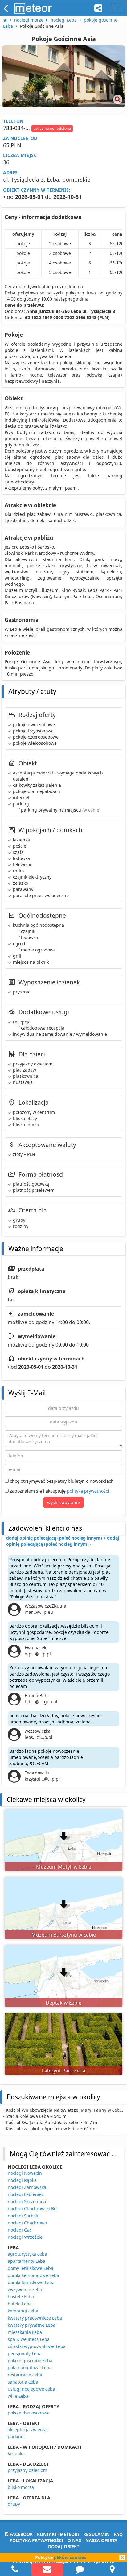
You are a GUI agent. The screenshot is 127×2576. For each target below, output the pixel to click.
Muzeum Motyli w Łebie (64, 1867)
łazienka (16, 2454)
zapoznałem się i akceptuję (59, 1491)
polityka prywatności (36, 2540)
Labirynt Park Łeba (64, 2071)
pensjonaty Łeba (25, 2353)
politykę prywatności (88, 1491)
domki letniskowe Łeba (31, 2282)
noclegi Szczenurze (28, 2201)
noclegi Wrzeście (25, 2237)
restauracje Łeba (25, 2375)
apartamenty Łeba (27, 2261)
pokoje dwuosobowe (29, 2413)
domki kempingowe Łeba (33, 2275)
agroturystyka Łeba (27, 2254)
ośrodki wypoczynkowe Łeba (37, 2346)
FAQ (118, 2534)
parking (16, 2437)
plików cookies (70, 2557)
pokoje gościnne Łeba (30, 2361)
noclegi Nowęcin (25, 2173)
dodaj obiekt (64, 2546)
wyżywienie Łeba (25, 2289)
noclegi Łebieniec (26, 2194)
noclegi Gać (20, 2230)
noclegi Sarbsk (23, 2216)
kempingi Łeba (23, 2311)
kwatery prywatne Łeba (32, 2325)
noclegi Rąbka (22, 2180)
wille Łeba (18, 2396)
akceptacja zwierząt (28, 2429)
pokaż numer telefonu (52, 128)
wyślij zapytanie (63, 1502)
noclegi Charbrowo (27, 2223)
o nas (74, 2540)
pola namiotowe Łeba (30, 2368)
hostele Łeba (21, 2297)
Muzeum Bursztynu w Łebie (64, 1935)
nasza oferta (101, 2540)
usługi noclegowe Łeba (31, 2389)
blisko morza (21, 2487)
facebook (20, 2534)
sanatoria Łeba (23, 2382)
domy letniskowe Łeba (31, 2268)
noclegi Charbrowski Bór (33, 2209)
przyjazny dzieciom (27, 2470)
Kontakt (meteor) (58, 2534)
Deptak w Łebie (63, 2003)
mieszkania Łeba (25, 2332)
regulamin (96, 2534)
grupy (14, 2504)
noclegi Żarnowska (27, 2187)
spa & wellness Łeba (29, 2339)
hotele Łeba (20, 2304)
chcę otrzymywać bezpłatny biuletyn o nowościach (61, 1481)
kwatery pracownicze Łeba (35, 2318)
